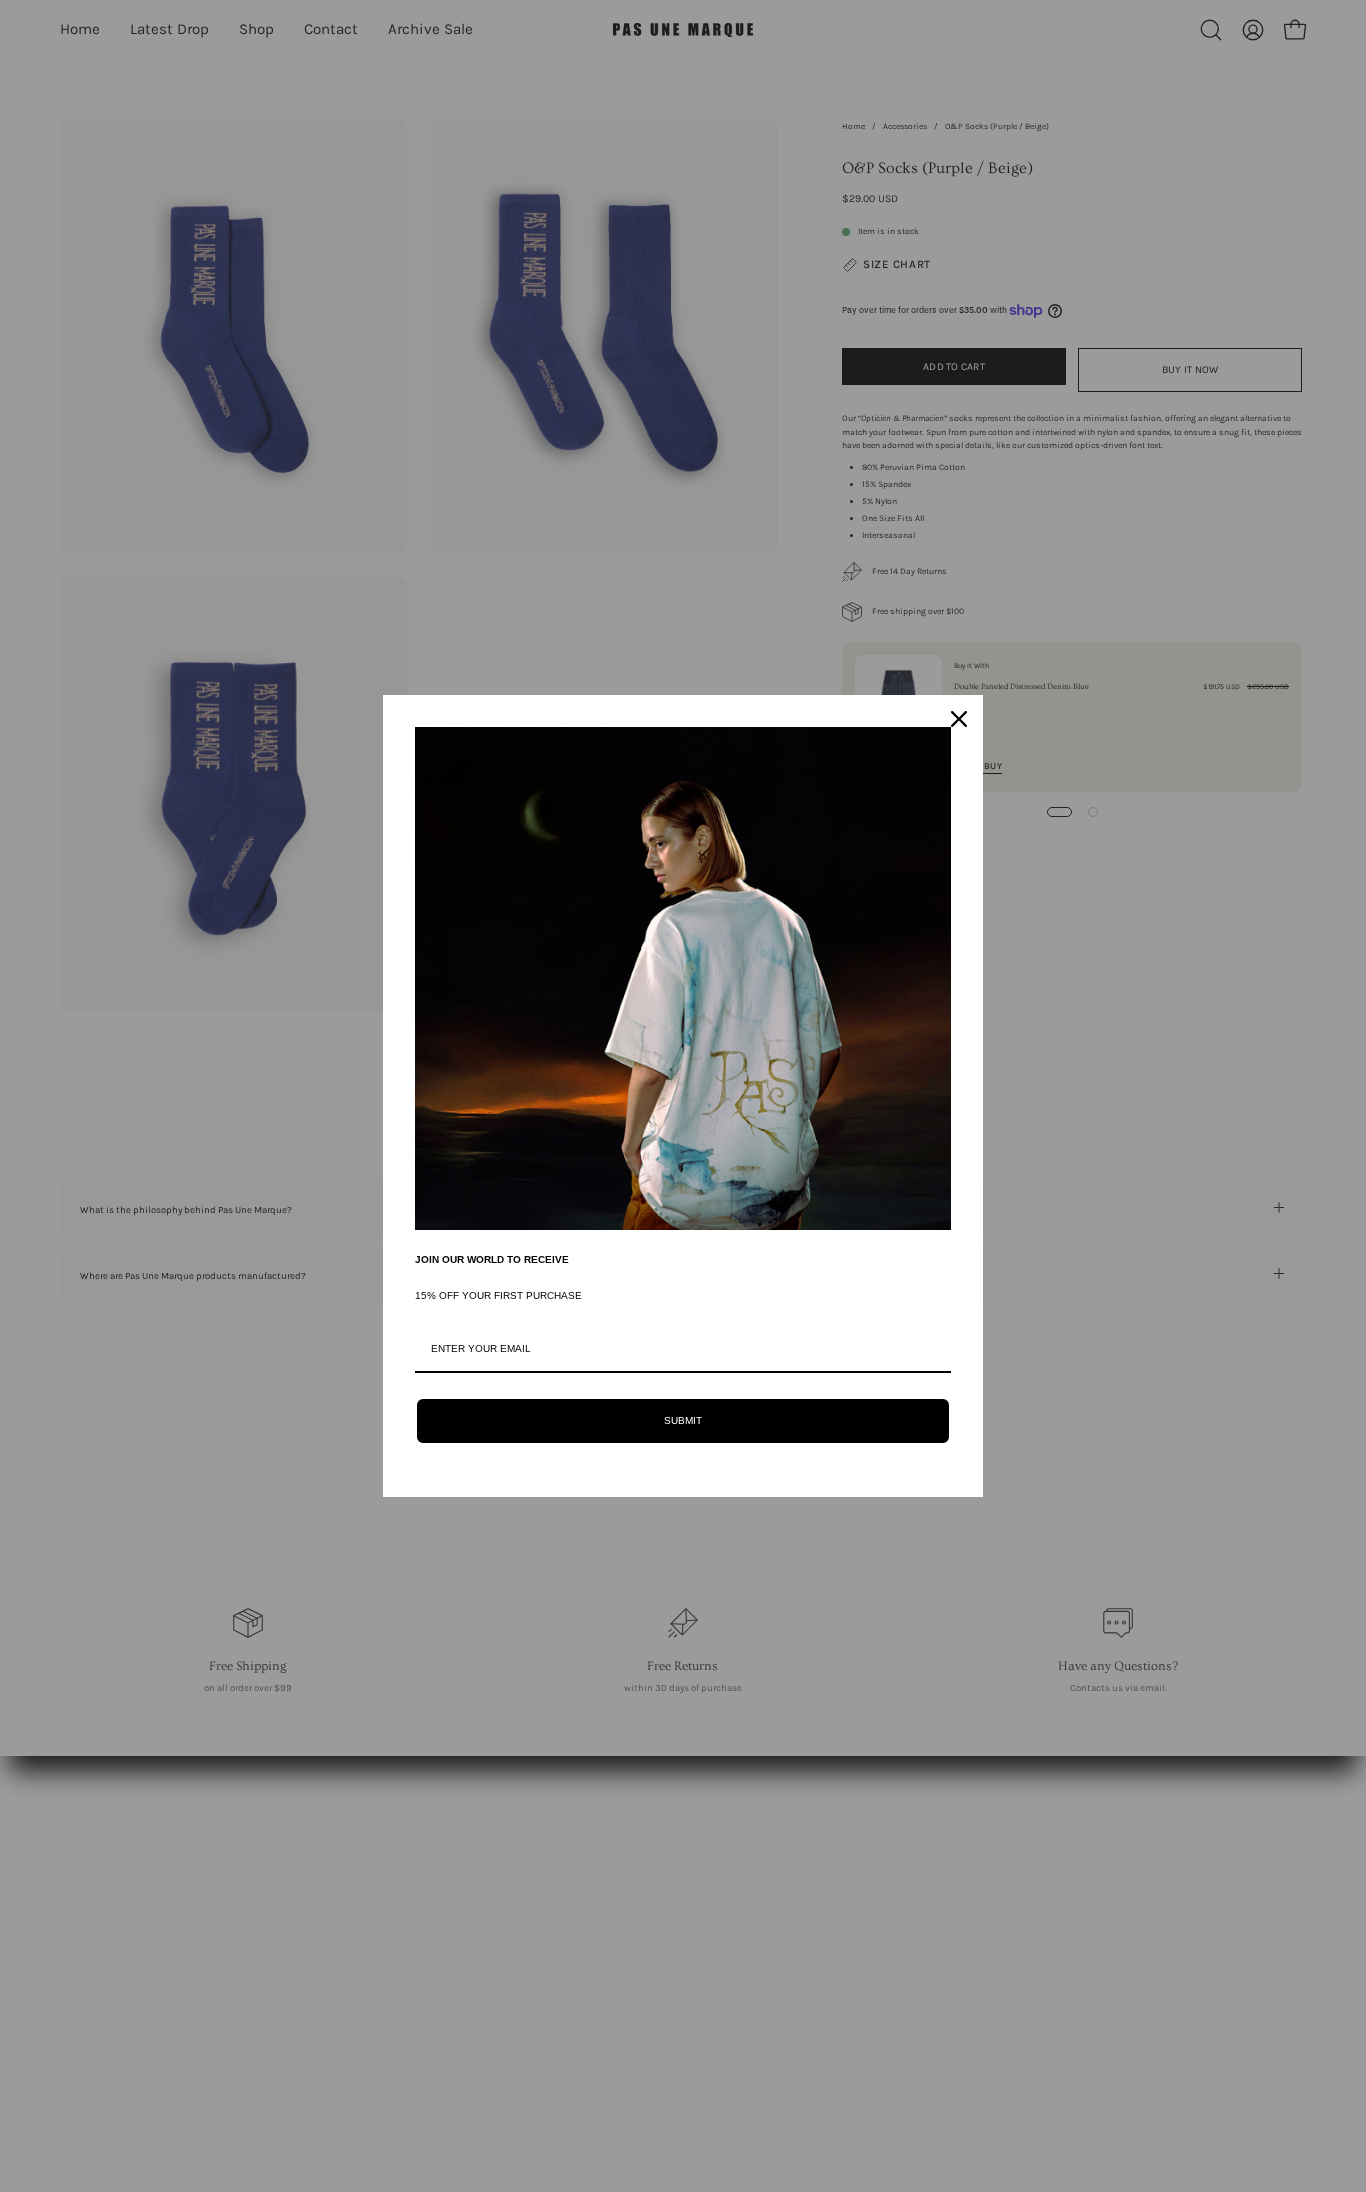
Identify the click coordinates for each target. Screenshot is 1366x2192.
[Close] (959, 719)
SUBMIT (683, 1420)
